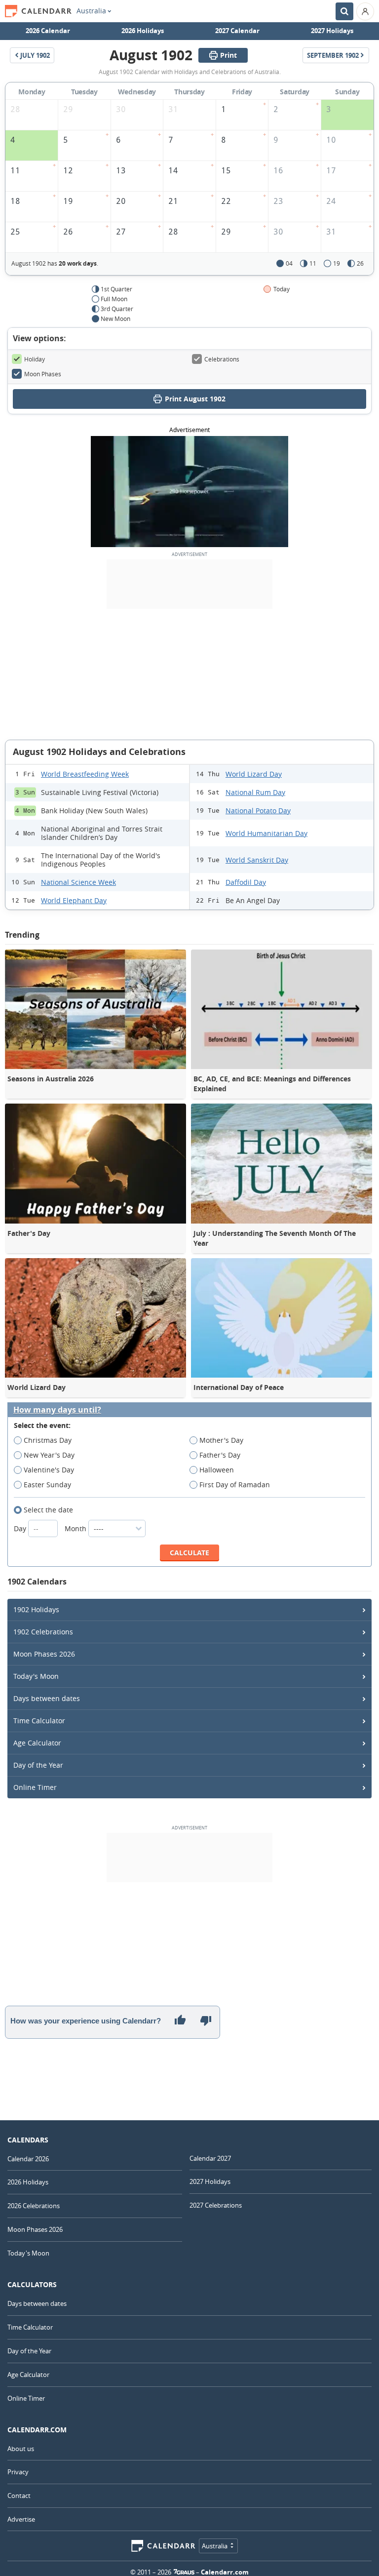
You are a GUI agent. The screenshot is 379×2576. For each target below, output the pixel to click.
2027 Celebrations (216, 2205)
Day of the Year (38, 1765)
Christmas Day (48, 1440)
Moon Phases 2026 (44, 1654)
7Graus (184, 2572)
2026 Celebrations (34, 2206)
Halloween (217, 1470)
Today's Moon (36, 1676)
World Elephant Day (74, 900)
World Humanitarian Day (266, 833)
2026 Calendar (48, 31)
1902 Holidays (36, 1609)
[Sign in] (365, 11)
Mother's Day (221, 1440)
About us (21, 2449)
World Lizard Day (254, 774)
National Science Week (78, 882)
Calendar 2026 (28, 2159)
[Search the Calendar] (344, 11)
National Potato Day (258, 811)
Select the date (48, 1510)
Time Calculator (39, 1721)
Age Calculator (37, 1743)
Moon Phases (43, 374)
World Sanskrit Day (257, 860)
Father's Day (220, 1455)
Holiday (35, 359)
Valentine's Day (49, 1470)
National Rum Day (255, 792)
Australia (91, 11)
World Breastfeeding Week (85, 774)
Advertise (21, 2519)
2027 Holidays (332, 31)
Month (76, 1528)
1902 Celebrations (43, 1632)
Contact (19, 2496)
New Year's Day (49, 1455)
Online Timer (35, 1787)
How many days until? (57, 1410)
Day (21, 1528)
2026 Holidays (143, 31)
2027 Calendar (237, 31)
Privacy (18, 2472)
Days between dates (47, 1698)
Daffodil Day (246, 882)
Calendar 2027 (210, 2158)
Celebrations (222, 359)
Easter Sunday (47, 1485)
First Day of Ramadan (235, 1485)
